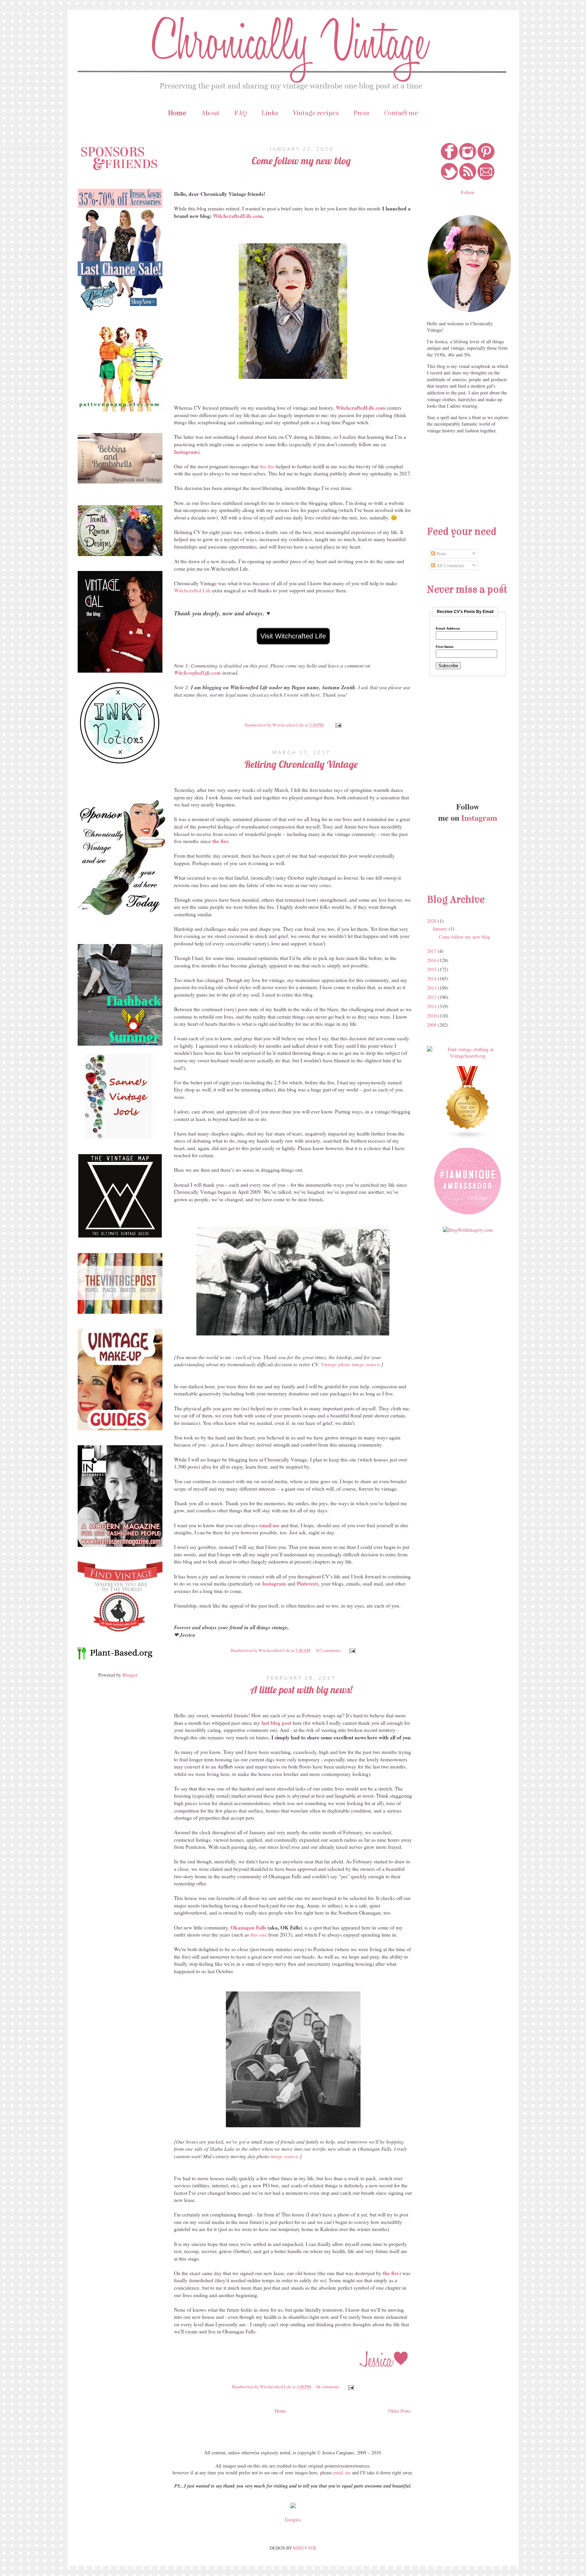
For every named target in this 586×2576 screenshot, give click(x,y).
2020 (432, 921)
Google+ (293, 2520)
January (441, 929)
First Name (445, 647)
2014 (432, 978)
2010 (432, 1016)
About (210, 113)
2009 (432, 1025)
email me (342, 2472)
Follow (468, 192)
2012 (432, 997)
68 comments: (329, 2387)
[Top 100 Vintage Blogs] (468, 1137)
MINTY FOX (305, 2548)
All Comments (450, 565)
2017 (432, 951)
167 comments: (329, 1650)
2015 (432, 969)
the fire (267, 466)
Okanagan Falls (248, 1927)
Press (362, 113)
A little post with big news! (301, 1690)
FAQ (241, 113)
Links (270, 113)
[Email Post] (337, 725)
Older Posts (399, 2411)
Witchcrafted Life (192, 590)
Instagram (274, 1583)
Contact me (401, 113)
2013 (432, 988)
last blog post (276, 1723)
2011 (432, 1006)
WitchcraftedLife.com (238, 216)
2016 (432, 960)
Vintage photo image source (350, 1364)
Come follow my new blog (301, 161)
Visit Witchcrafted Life (293, 636)
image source (284, 2156)
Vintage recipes (316, 113)
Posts (441, 554)
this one (259, 1935)
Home (177, 113)
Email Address (448, 629)
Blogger (130, 1675)
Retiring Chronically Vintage (301, 764)
